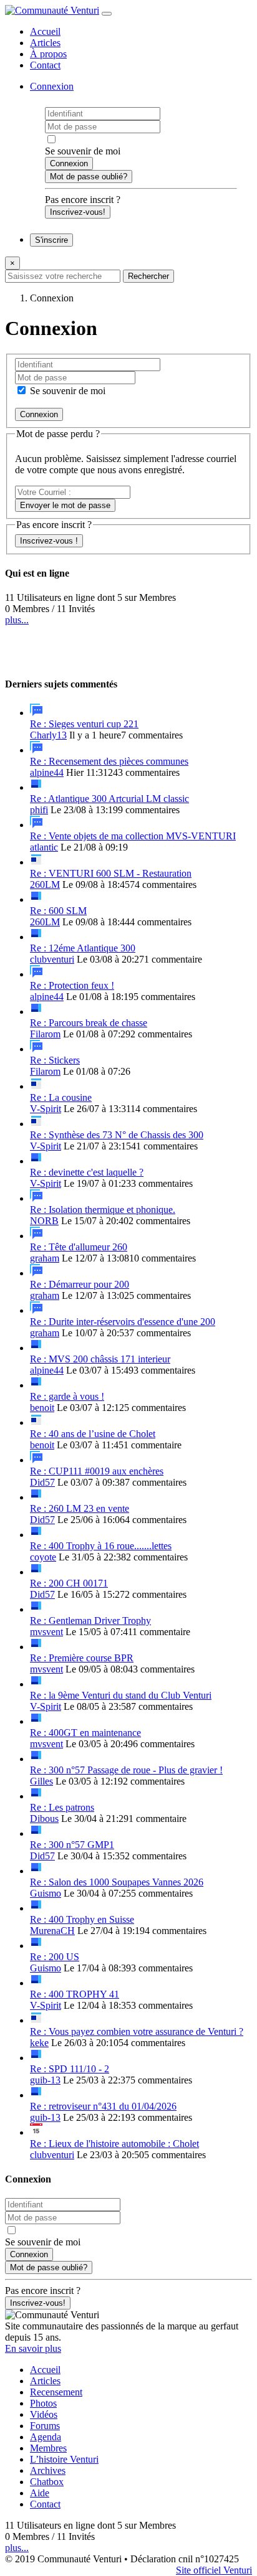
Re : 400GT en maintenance (85, 1733)
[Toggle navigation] (107, 14)
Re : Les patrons (62, 1807)
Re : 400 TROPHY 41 (75, 1994)
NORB (44, 1221)
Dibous (44, 1819)
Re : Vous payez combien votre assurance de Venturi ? (137, 2031)
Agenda (46, 2437)
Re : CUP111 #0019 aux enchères (97, 1471)
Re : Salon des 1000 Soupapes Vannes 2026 (117, 1882)
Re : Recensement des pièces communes (109, 761)
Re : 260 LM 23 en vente (80, 1508)
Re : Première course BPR (82, 1658)
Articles (45, 43)
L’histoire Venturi (64, 2459)
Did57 (42, 1482)
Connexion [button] (52, 86)
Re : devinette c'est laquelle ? (87, 1172)
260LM (45, 885)
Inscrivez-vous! (78, 212)
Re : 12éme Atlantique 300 (83, 948)
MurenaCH (52, 1931)
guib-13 (45, 2080)
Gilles (41, 1781)
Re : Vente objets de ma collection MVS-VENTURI (133, 836)
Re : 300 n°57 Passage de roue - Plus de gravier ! (126, 1770)
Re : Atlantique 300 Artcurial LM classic (109, 799)
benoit (42, 1408)
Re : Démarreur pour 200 (80, 1284)
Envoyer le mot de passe (65, 505)
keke (39, 2043)
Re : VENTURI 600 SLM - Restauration (111, 873)
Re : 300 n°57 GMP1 (72, 1845)
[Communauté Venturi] (52, 10)
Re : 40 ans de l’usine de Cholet (93, 1434)
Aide (40, 2493)
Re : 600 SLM (58, 911)
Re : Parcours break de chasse (89, 1023)
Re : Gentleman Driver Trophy (90, 1621)
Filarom (45, 1034)
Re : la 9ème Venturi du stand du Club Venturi (121, 1695)
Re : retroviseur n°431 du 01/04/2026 (103, 2106)
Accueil (45, 31)
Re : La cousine (61, 1097)
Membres (48, 2448)
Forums (45, 2426)
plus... (17, 620)
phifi (39, 810)
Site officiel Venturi (214, 2570)
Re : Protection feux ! (72, 985)
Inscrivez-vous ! (49, 541)
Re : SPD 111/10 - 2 (70, 2069)
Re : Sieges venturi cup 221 (84, 724)
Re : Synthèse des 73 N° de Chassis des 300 (117, 1135)
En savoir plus (33, 2348)
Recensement (56, 2392)
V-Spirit (46, 1109)
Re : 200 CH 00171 (69, 1583)
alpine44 (47, 772)
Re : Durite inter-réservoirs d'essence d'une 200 (123, 1322)
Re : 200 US (55, 1957)
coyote (43, 1557)
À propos (48, 54)
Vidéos (44, 2414)
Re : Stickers (55, 1060)
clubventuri (52, 959)
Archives (48, 2470)
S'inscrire (51, 240)
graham (45, 1258)
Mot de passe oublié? (89, 177)
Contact (45, 65)
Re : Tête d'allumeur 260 (79, 1247)
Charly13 (48, 735)
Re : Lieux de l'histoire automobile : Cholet (114, 2144)
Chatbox (47, 2482)
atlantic (44, 847)
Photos (43, 2403)
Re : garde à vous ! (67, 1396)
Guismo (46, 1893)
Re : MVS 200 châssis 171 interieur (100, 1359)
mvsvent (46, 1632)
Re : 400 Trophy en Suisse (82, 1919)
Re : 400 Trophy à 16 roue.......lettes (101, 1546)
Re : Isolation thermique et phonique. (103, 1210)
